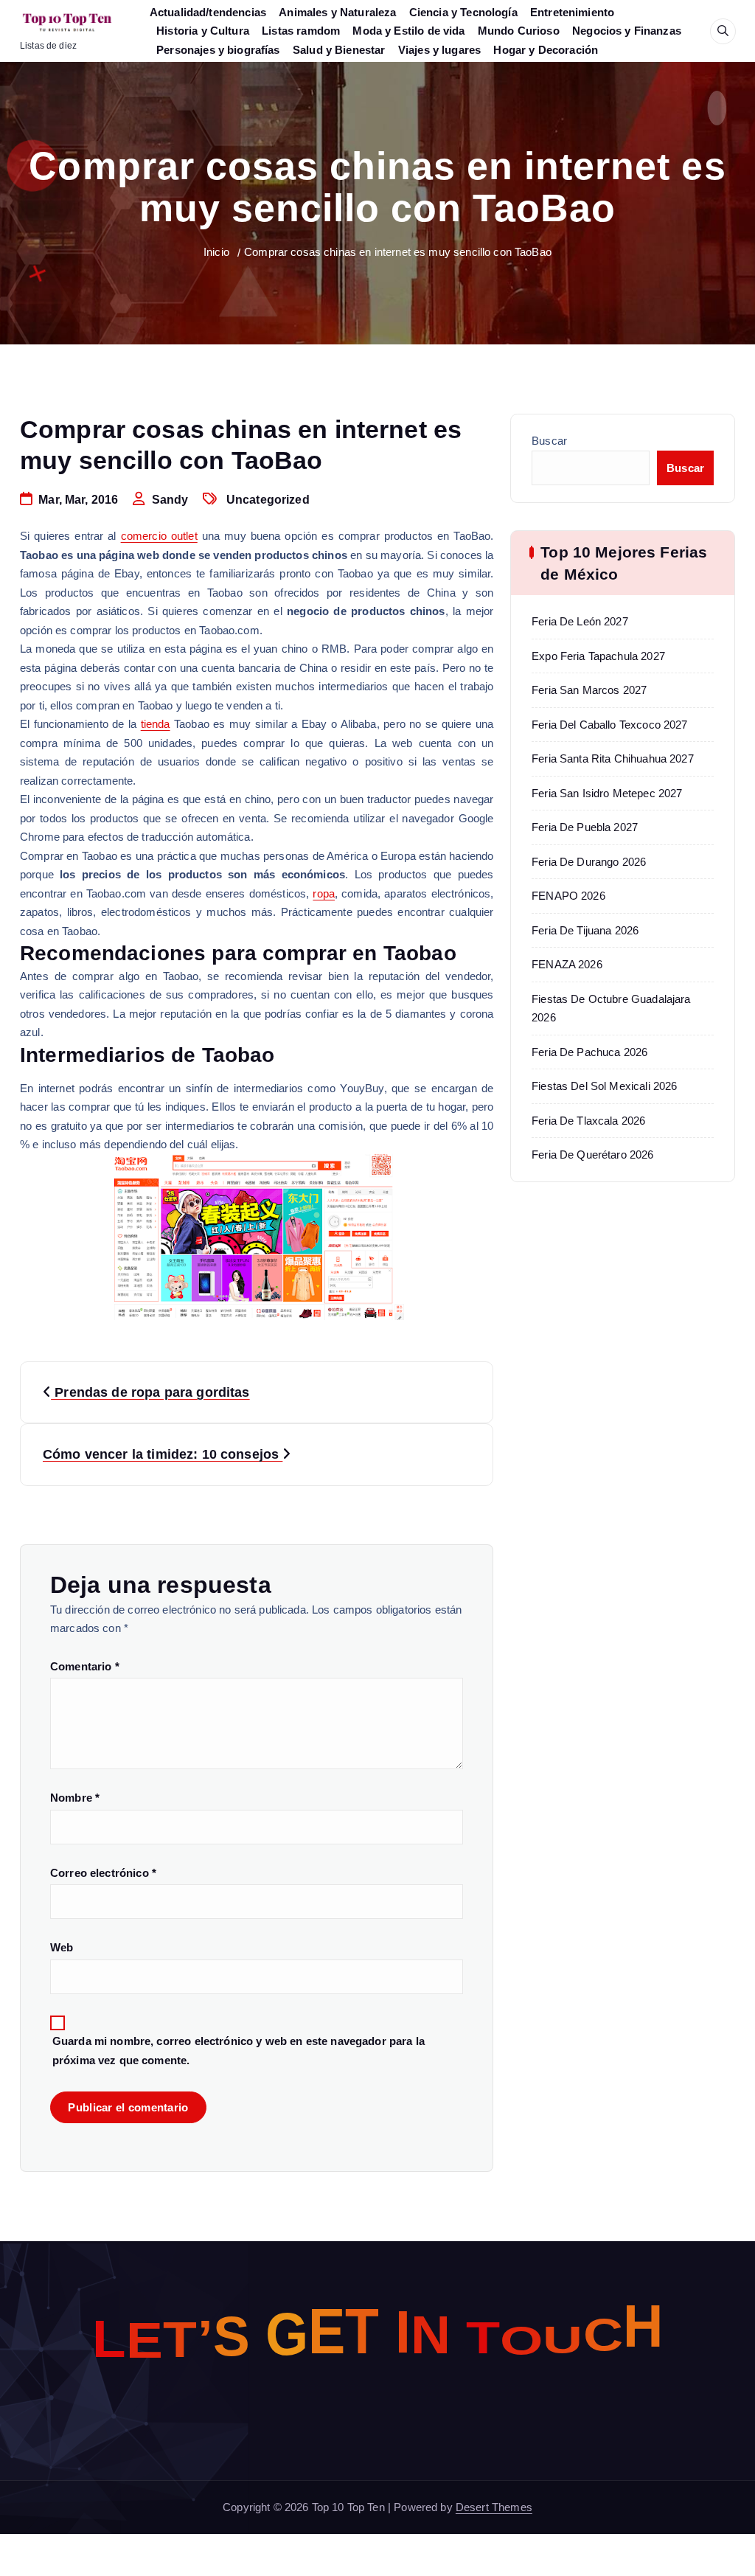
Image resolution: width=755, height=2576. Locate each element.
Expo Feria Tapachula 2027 (598, 656)
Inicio (216, 252)
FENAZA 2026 (567, 964)
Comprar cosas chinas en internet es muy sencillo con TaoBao (398, 252)
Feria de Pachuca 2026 (589, 1052)
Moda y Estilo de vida (408, 31)
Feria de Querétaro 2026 (592, 1155)
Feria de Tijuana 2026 (585, 930)
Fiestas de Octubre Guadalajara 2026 (611, 1008)
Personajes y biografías (218, 50)
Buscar (549, 441)
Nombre (75, 1798)
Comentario (85, 1666)
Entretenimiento (572, 12)
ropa (324, 893)
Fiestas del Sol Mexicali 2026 (604, 1086)
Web (62, 1947)
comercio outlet (159, 536)
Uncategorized (268, 500)
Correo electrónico (103, 1873)
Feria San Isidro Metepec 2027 (607, 793)
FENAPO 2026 (568, 896)
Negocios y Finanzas (627, 31)
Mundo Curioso (519, 31)
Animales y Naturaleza (337, 12)
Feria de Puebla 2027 (585, 827)
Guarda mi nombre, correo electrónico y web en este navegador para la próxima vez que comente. (239, 2051)
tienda (156, 724)
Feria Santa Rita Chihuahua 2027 (613, 758)
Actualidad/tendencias (208, 12)
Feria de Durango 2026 (589, 862)
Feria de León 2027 (580, 621)
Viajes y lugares (439, 50)
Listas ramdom (301, 31)
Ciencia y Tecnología (463, 12)
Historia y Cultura (203, 31)
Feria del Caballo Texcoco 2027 (610, 725)
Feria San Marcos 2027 (589, 690)
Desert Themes (494, 2507)
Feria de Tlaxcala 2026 (588, 1121)
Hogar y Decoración (546, 50)
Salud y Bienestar (339, 50)
